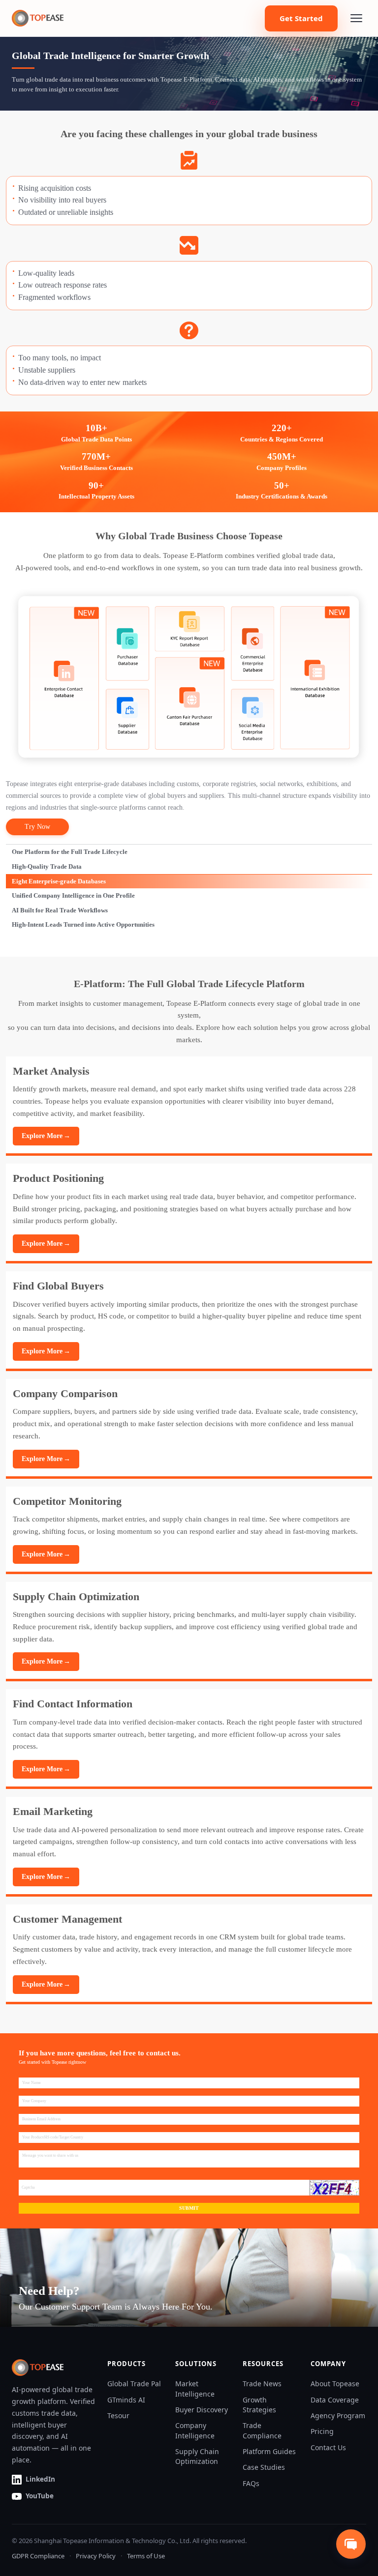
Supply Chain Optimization (197, 2456)
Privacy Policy (96, 2556)
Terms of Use (146, 2556)
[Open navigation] (356, 18)
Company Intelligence (195, 2430)
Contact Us (328, 2447)
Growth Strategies (259, 2405)
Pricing (322, 2431)
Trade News (262, 2384)
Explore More (46, 1136)
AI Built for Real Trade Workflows (60, 910)
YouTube (40, 2496)
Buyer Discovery (202, 2410)
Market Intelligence (195, 2388)
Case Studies (264, 2467)
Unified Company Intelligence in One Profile (73, 895)
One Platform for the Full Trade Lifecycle (70, 852)
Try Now (37, 827)
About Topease (335, 2384)
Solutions (196, 2364)
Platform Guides (269, 2451)
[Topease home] (38, 18)
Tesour (118, 2415)
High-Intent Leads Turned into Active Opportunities (83, 924)
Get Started (301, 18)
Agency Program (338, 2415)
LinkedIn (40, 2479)
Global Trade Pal (134, 2384)
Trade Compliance (262, 2430)
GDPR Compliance (38, 2556)
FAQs (251, 2483)
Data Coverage (335, 2400)
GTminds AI (126, 2400)
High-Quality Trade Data (47, 866)
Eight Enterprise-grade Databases (59, 881)
